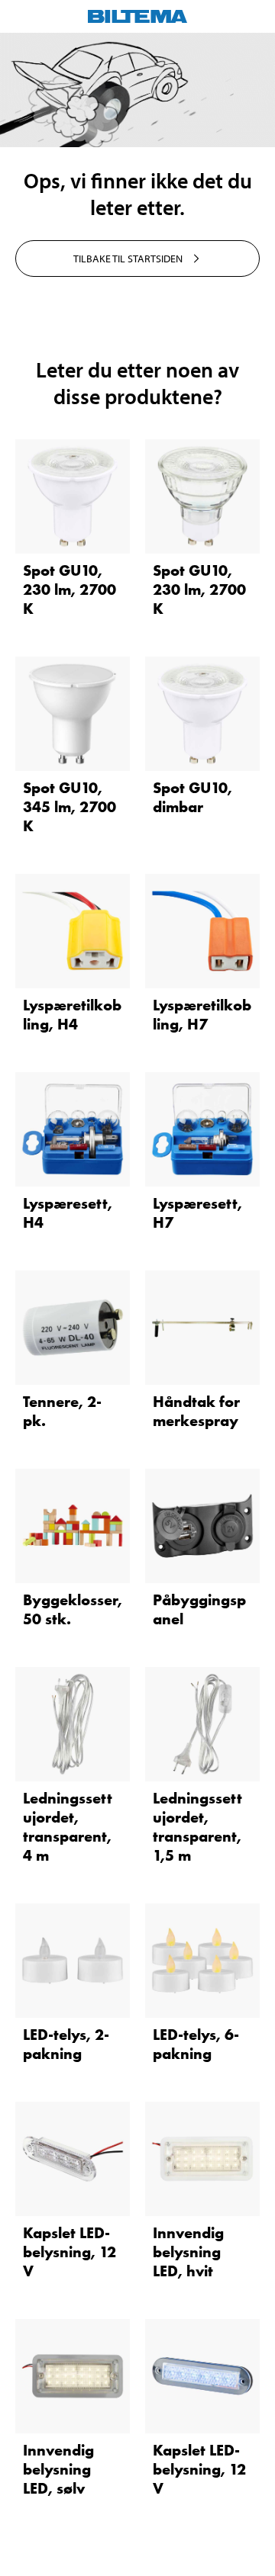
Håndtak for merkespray (196, 1411)
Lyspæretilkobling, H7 (202, 1015)
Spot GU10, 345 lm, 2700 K (70, 807)
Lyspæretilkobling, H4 (72, 1015)
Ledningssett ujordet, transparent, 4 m (68, 1827)
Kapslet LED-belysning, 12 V (70, 2252)
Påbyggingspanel (199, 1609)
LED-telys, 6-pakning (196, 2044)
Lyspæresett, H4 (68, 1213)
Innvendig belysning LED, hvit (188, 2252)
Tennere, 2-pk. (62, 1411)
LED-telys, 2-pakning (66, 2044)
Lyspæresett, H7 (197, 1213)
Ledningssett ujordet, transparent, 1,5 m (197, 1827)
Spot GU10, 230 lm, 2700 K (70, 589)
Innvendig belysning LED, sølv (58, 2469)
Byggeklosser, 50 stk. (73, 1609)
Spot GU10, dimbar (192, 797)
